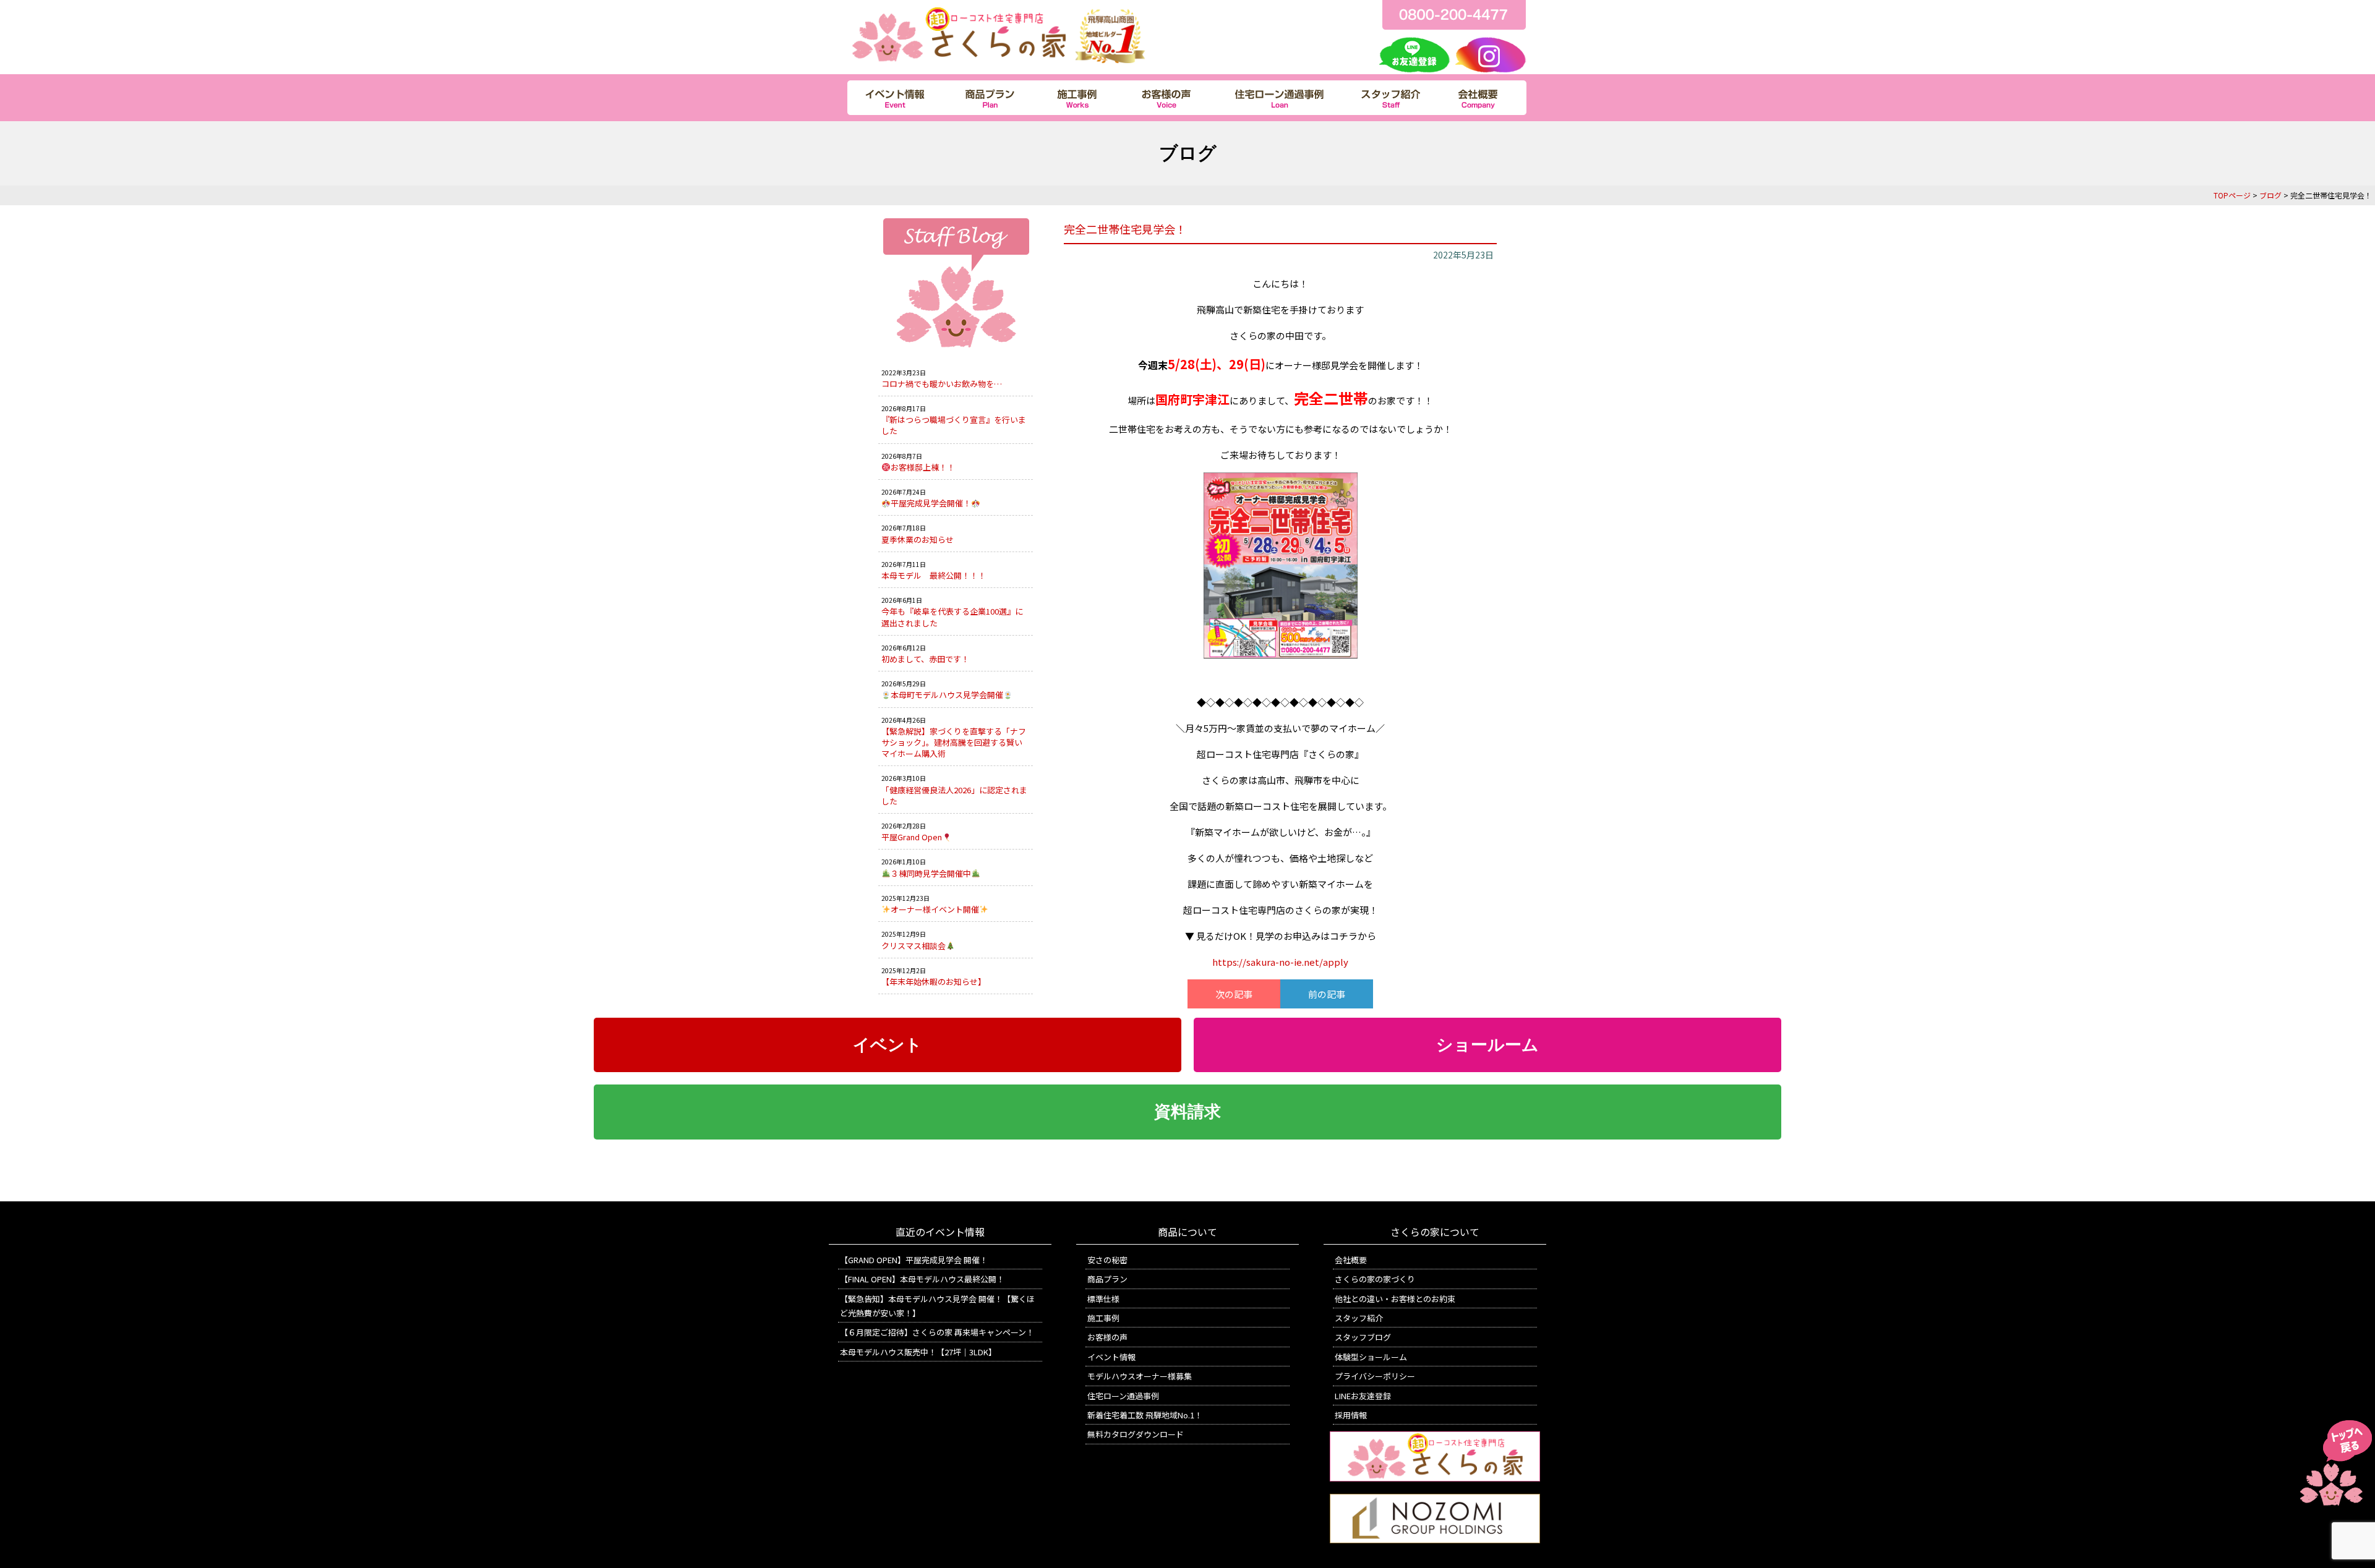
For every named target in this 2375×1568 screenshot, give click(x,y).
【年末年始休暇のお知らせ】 (934, 982)
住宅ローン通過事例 (1123, 1396)
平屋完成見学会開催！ (931, 503)
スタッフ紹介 (1359, 1318)
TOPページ (2232, 195)
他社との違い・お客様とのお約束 (1395, 1299)
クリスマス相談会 (914, 946)
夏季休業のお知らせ (918, 539)
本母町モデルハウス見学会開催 (947, 695)
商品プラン (1107, 1279)
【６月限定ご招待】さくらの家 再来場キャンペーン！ (937, 1332)
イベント (888, 1045)
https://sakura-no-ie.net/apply (1280, 962)
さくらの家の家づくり (1375, 1279)
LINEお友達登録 (1363, 1396)
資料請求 (1187, 1112)
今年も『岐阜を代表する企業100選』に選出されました (952, 617)
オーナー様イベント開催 (935, 909)
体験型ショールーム (1371, 1357)
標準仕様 (1103, 1299)
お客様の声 (1107, 1337)
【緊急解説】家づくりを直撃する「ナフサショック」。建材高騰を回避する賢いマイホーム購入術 (954, 742)
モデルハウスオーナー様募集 (1140, 1376)
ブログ (2270, 195)
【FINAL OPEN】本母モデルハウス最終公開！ (922, 1279)
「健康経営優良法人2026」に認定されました (954, 795)
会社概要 (1351, 1260)
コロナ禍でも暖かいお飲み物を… (942, 384)
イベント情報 (1111, 1357)
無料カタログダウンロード (1136, 1434)
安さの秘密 (1107, 1260)
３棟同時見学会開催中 (931, 873)
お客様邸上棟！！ (923, 467)
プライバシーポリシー (1375, 1376)
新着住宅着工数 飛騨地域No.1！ (1145, 1415)
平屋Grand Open (912, 837)
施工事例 (1103, 1318)
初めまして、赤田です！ (925, 659)
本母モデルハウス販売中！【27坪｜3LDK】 (918, 1352)
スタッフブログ (1363, 1337)
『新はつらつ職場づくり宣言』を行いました (954, 425)
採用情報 (1351, 1415)
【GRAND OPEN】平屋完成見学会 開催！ (914, 1260)
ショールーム (1487, 1045)
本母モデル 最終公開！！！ (934, 575)
